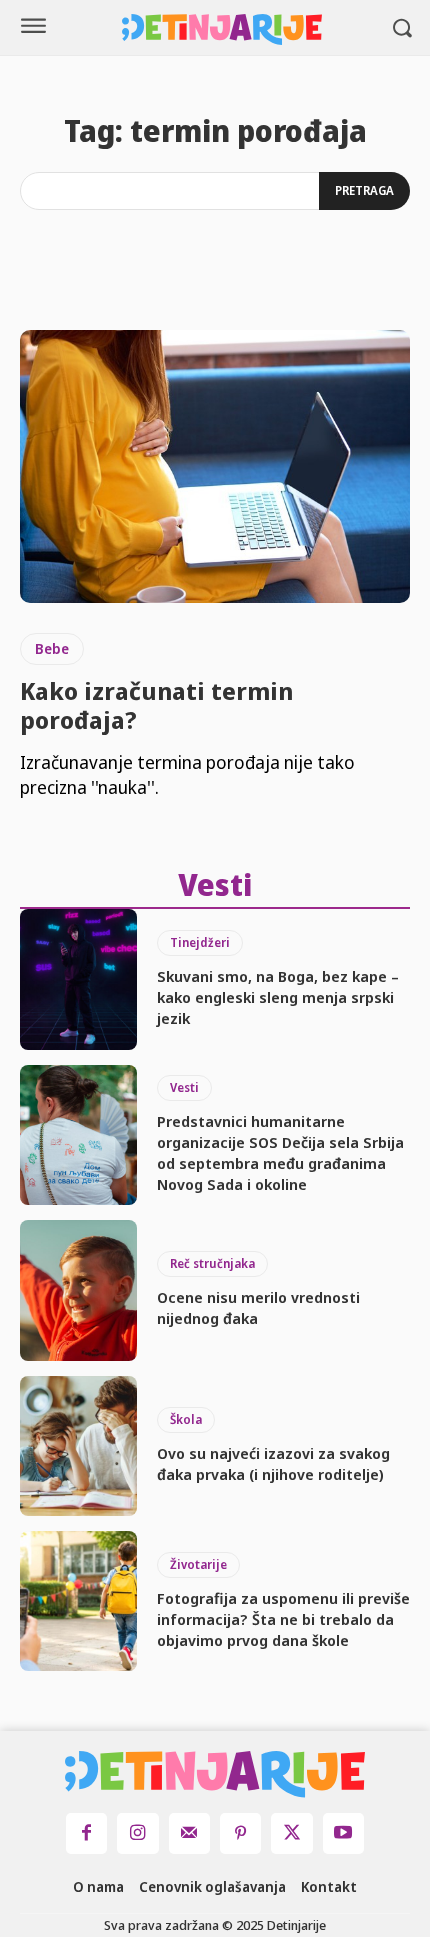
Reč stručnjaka (212, 1263)
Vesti (184, 1087)
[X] (291, 1833)
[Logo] (222, 29)
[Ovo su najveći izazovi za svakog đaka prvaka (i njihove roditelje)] (78, 1446)
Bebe (52, 648)
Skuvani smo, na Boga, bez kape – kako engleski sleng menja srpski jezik (278, 997)
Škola (186, 1419)
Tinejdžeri (200, 942)
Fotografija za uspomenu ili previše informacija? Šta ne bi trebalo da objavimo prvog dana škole (283, 1619)
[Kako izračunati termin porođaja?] (215, 466)
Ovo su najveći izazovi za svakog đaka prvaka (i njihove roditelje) (273, 1463)
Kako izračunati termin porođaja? (156, 705)
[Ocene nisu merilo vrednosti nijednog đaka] (78, 1290)
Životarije (198, 1564)
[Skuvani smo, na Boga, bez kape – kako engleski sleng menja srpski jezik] (78, 979)
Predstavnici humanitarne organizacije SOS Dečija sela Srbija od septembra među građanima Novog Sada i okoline (280, 1152)
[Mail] (189, 1833)
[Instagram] (137, 1833)
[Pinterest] (240, 1833)
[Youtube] (343, 1833)
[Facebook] (86, 1833)
